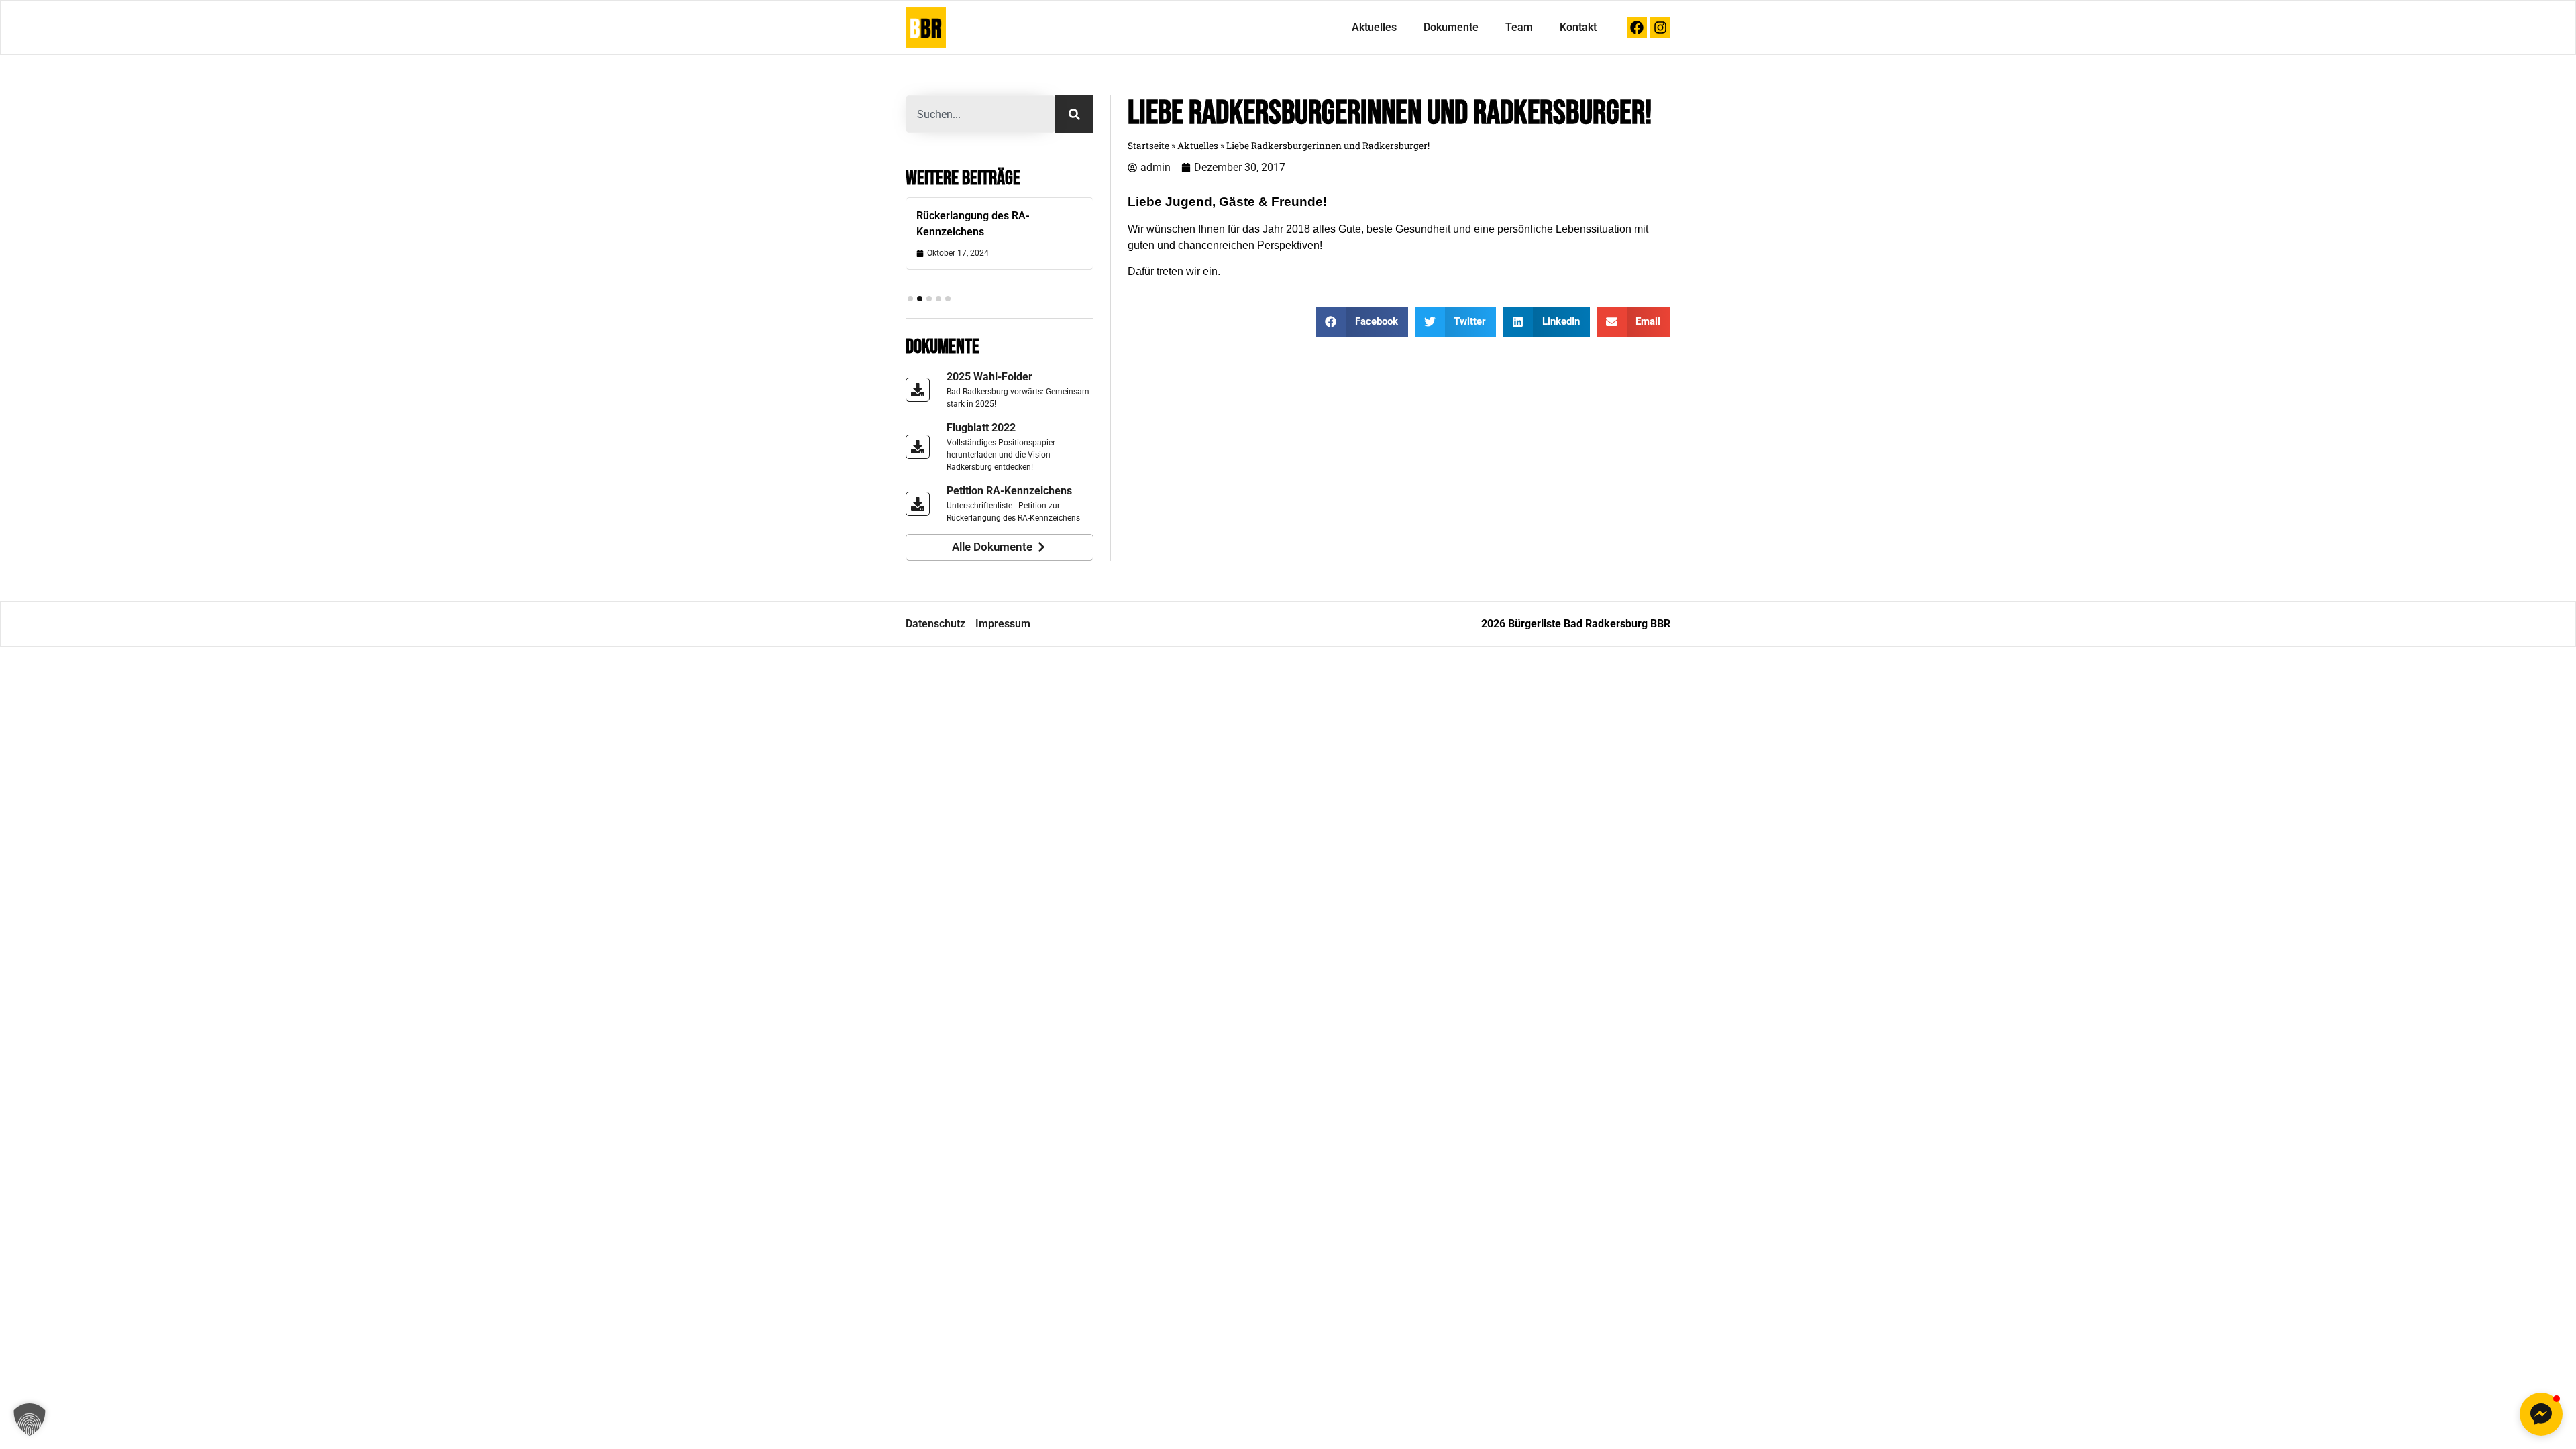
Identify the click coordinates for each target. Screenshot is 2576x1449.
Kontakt (1578, 27)
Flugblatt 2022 (981, 428)
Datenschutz (935, 624)
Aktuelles (1374, 27)
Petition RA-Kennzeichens (1009, 491)
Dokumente (1451, 27)
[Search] (1074, 114)
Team (1519, 27)
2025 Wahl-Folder (989, 377)
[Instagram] (1660, 28)
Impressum (1003, 624)
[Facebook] (1637, 28)
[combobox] (980, 114)
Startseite (1148, 146)
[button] (910, 299)
